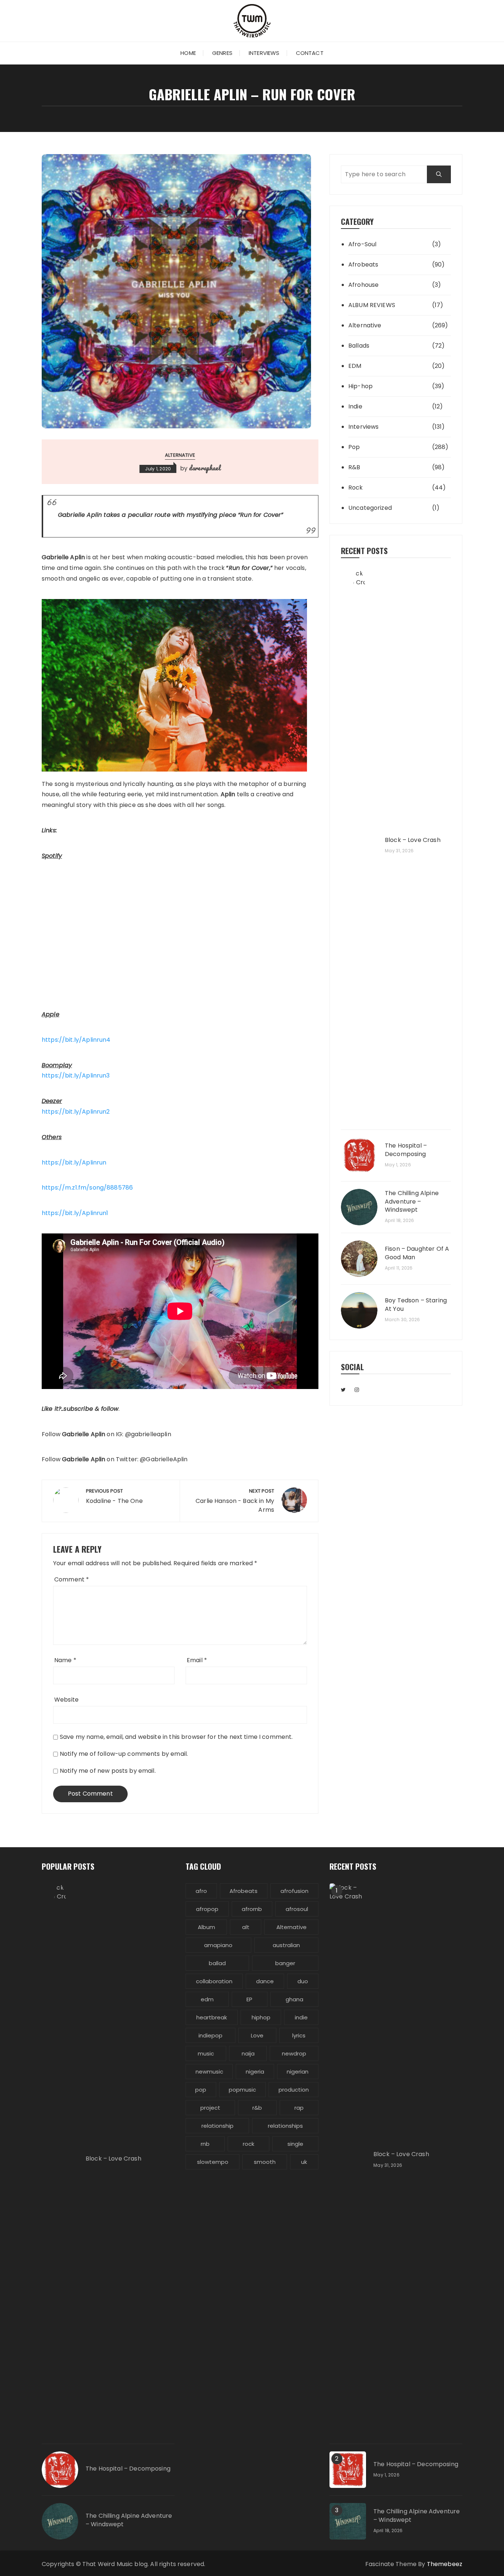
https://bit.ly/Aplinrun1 (75, 1213)
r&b (257, 2108)
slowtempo (213, 2162)
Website (66, 1700)
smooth (265, 2162)
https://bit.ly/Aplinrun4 (76, 1040)
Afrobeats (363, 264)
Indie (355, 406)
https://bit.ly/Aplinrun (74, 1162)
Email (197, 1660)
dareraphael (205, 468)
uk (304, 2162)
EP (249, 1999)
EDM (355, 366)
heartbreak (212, 2017)
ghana (294, 1999)
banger (285, 1963)
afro (201, 1891)
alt (246, 1927)
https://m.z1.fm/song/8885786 (87, 1188)
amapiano (218, 1945)
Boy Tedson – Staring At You (416, 1305)
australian (286, 1945)
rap (299, 2108)
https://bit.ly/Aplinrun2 (76, 1112)
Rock (356, 488)
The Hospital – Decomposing (406, 1150)
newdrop (294, 2053)
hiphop (261, 2017)
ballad (217, 1963)
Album (206, 1927)
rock (248, 2144)
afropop (207, 1909)
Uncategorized (370, 508)
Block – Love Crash (413, 840)
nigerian (298, 2072)
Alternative (180, 455)
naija (248, 2053)
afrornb (252, 1909)
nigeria (255, 2072)
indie (301, 2017)
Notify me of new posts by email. (108, 1771)
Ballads (359, 346)
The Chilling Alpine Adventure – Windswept (412, 1202)
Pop (354, 447)
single (295, 2144)
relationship (218, 2126)
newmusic (209, 2072)
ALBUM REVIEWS (372, 305)
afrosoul (297, 1909)
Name (65, 1660)
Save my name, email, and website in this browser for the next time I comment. (176, 1737)
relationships (285, 2126)
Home (188, 53)
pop (201, 2090)
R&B (354, 467)
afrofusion (294, 1891)
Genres (222, 53)
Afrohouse (363, 285)
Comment (72, 1579)
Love (257, 2035)
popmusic (242, 2090)
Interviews (264, 53)
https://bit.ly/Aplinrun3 (76, 1075)
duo (303, 1981)
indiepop (210, 2035)
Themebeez (445, 2564)
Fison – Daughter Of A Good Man (417, 1253)
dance (265, 1981)
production (294, 2090)
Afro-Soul (362, 244)
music (206, 2053)
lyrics (299, 2035)
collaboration (214, 1981)
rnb (205, 2144)
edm (207, 1999)
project (210, 2108)
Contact (310, 53)
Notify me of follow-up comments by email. (124, 1754)
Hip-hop (360, 386)
